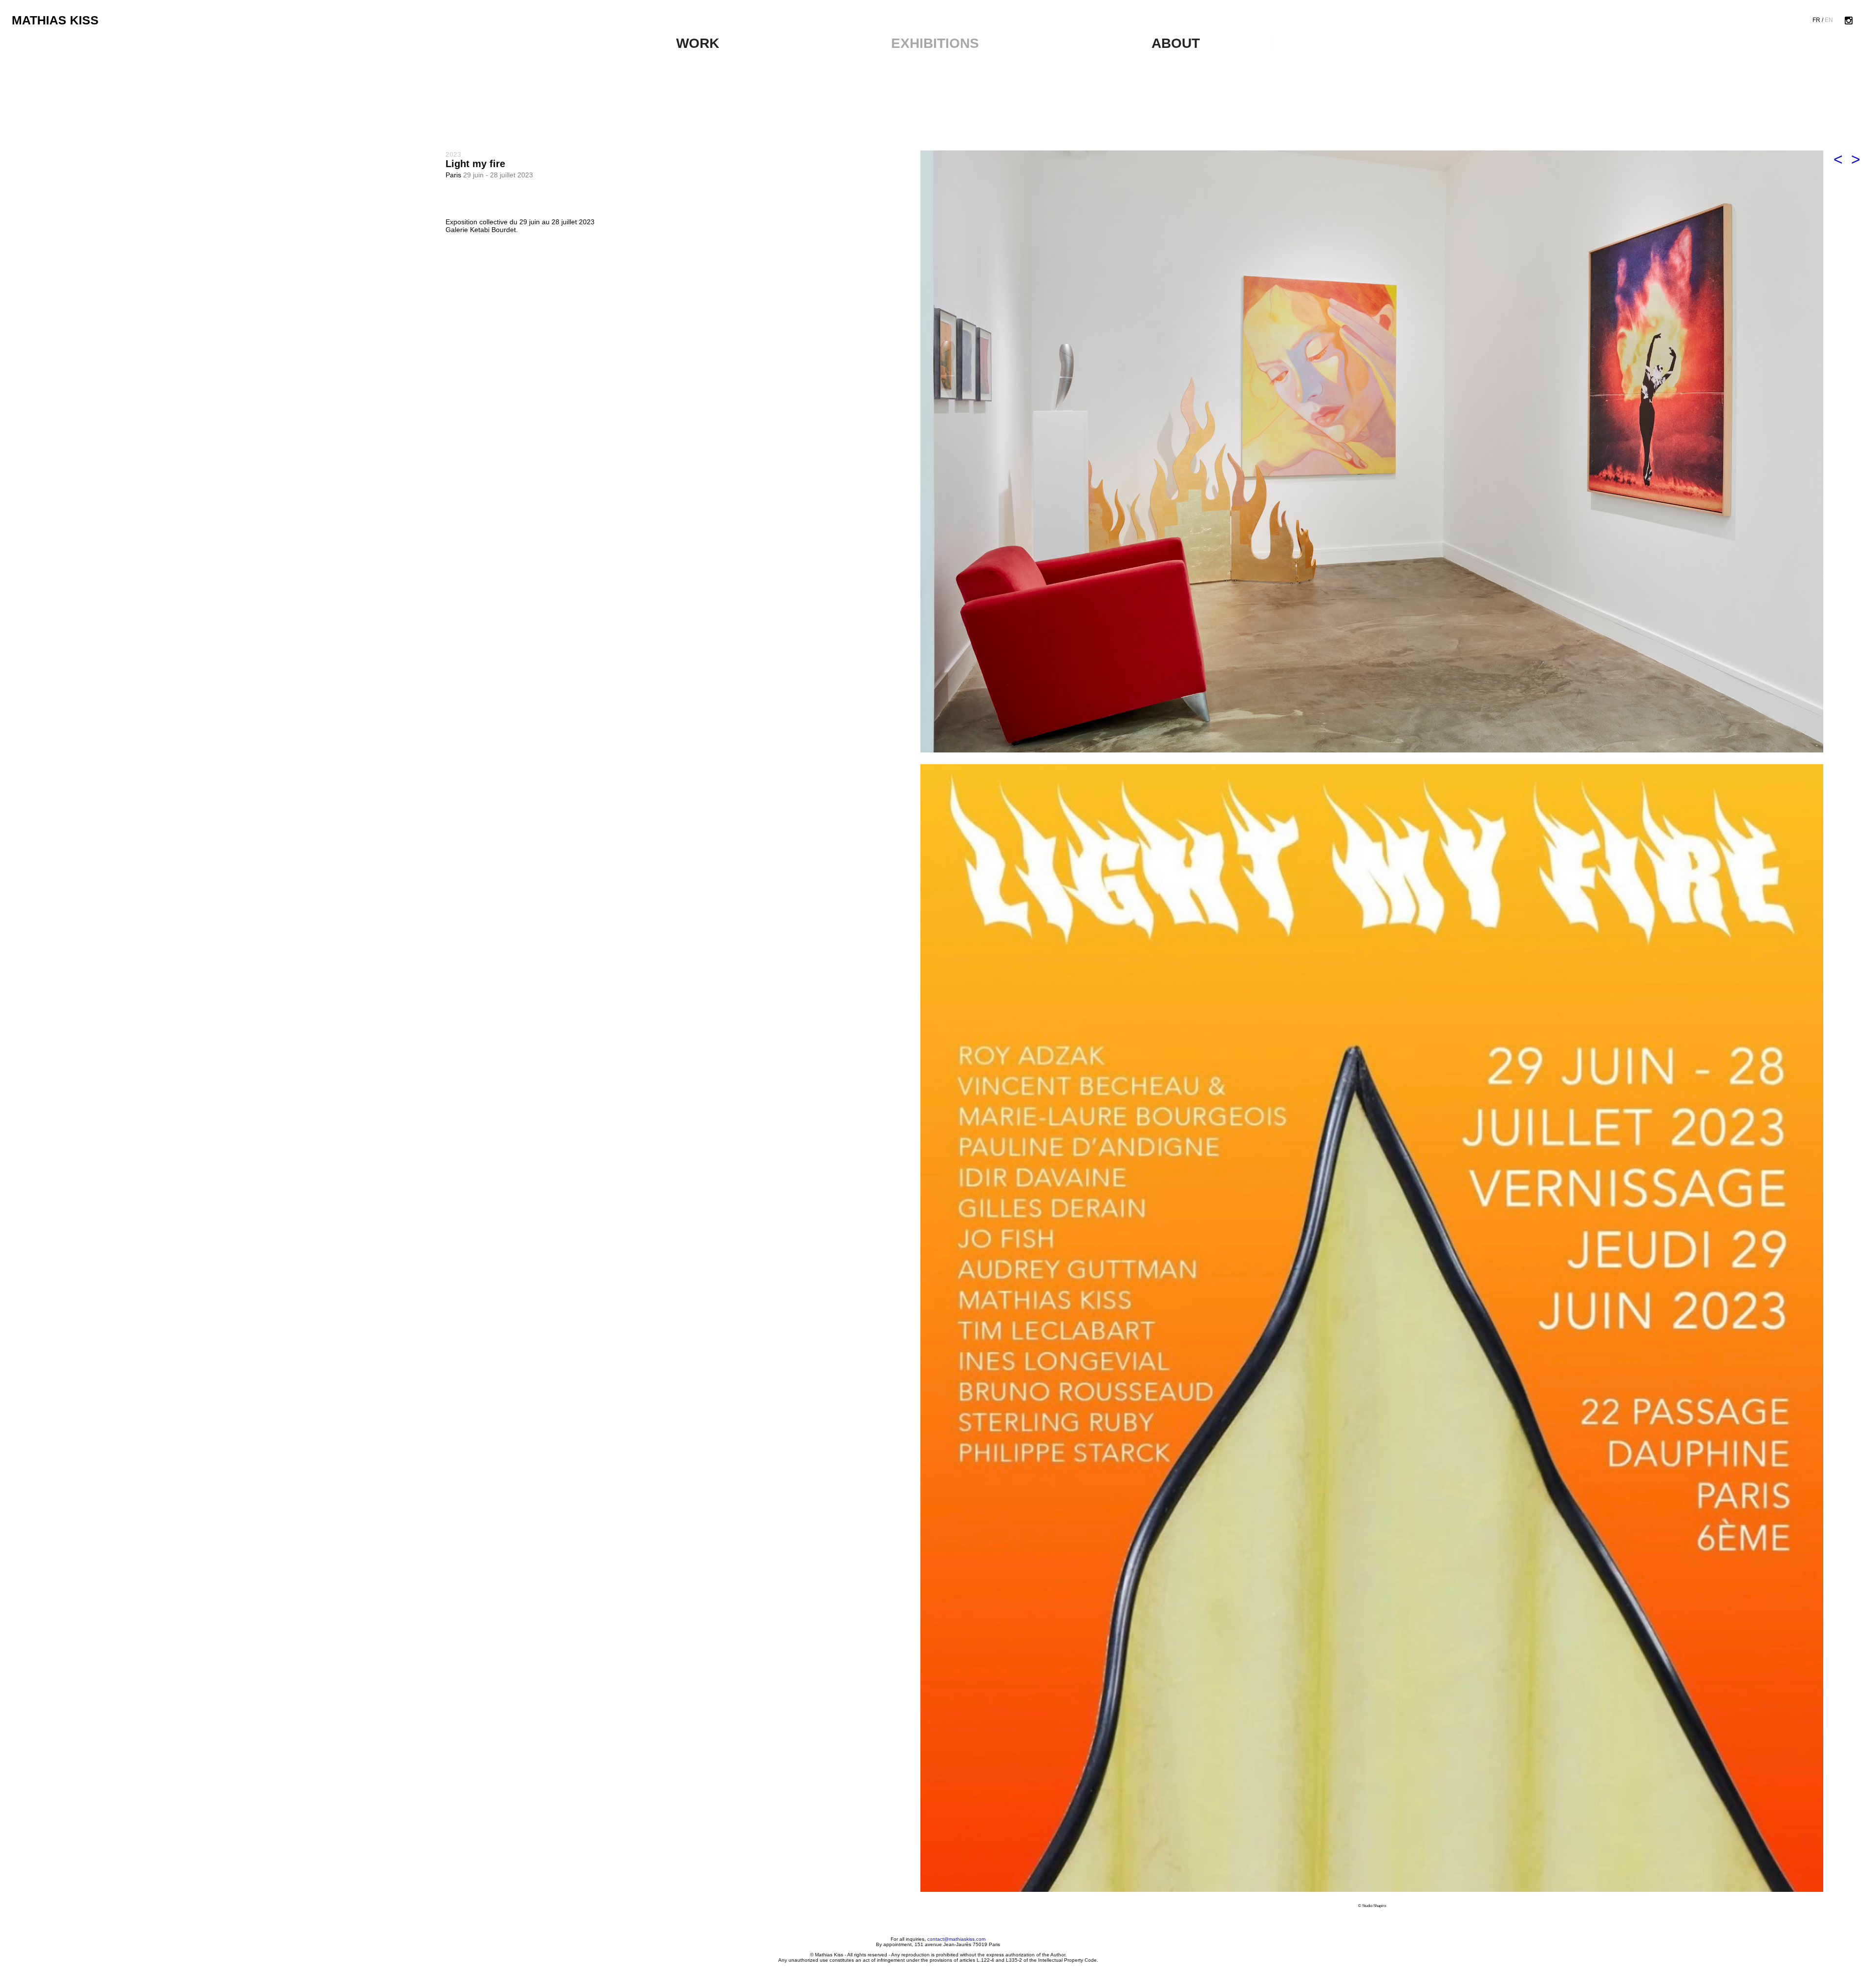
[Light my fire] (1372, 451)
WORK (698, 43)
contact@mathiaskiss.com (956, 1939)
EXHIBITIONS (935, 43)
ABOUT (1176, 43)
